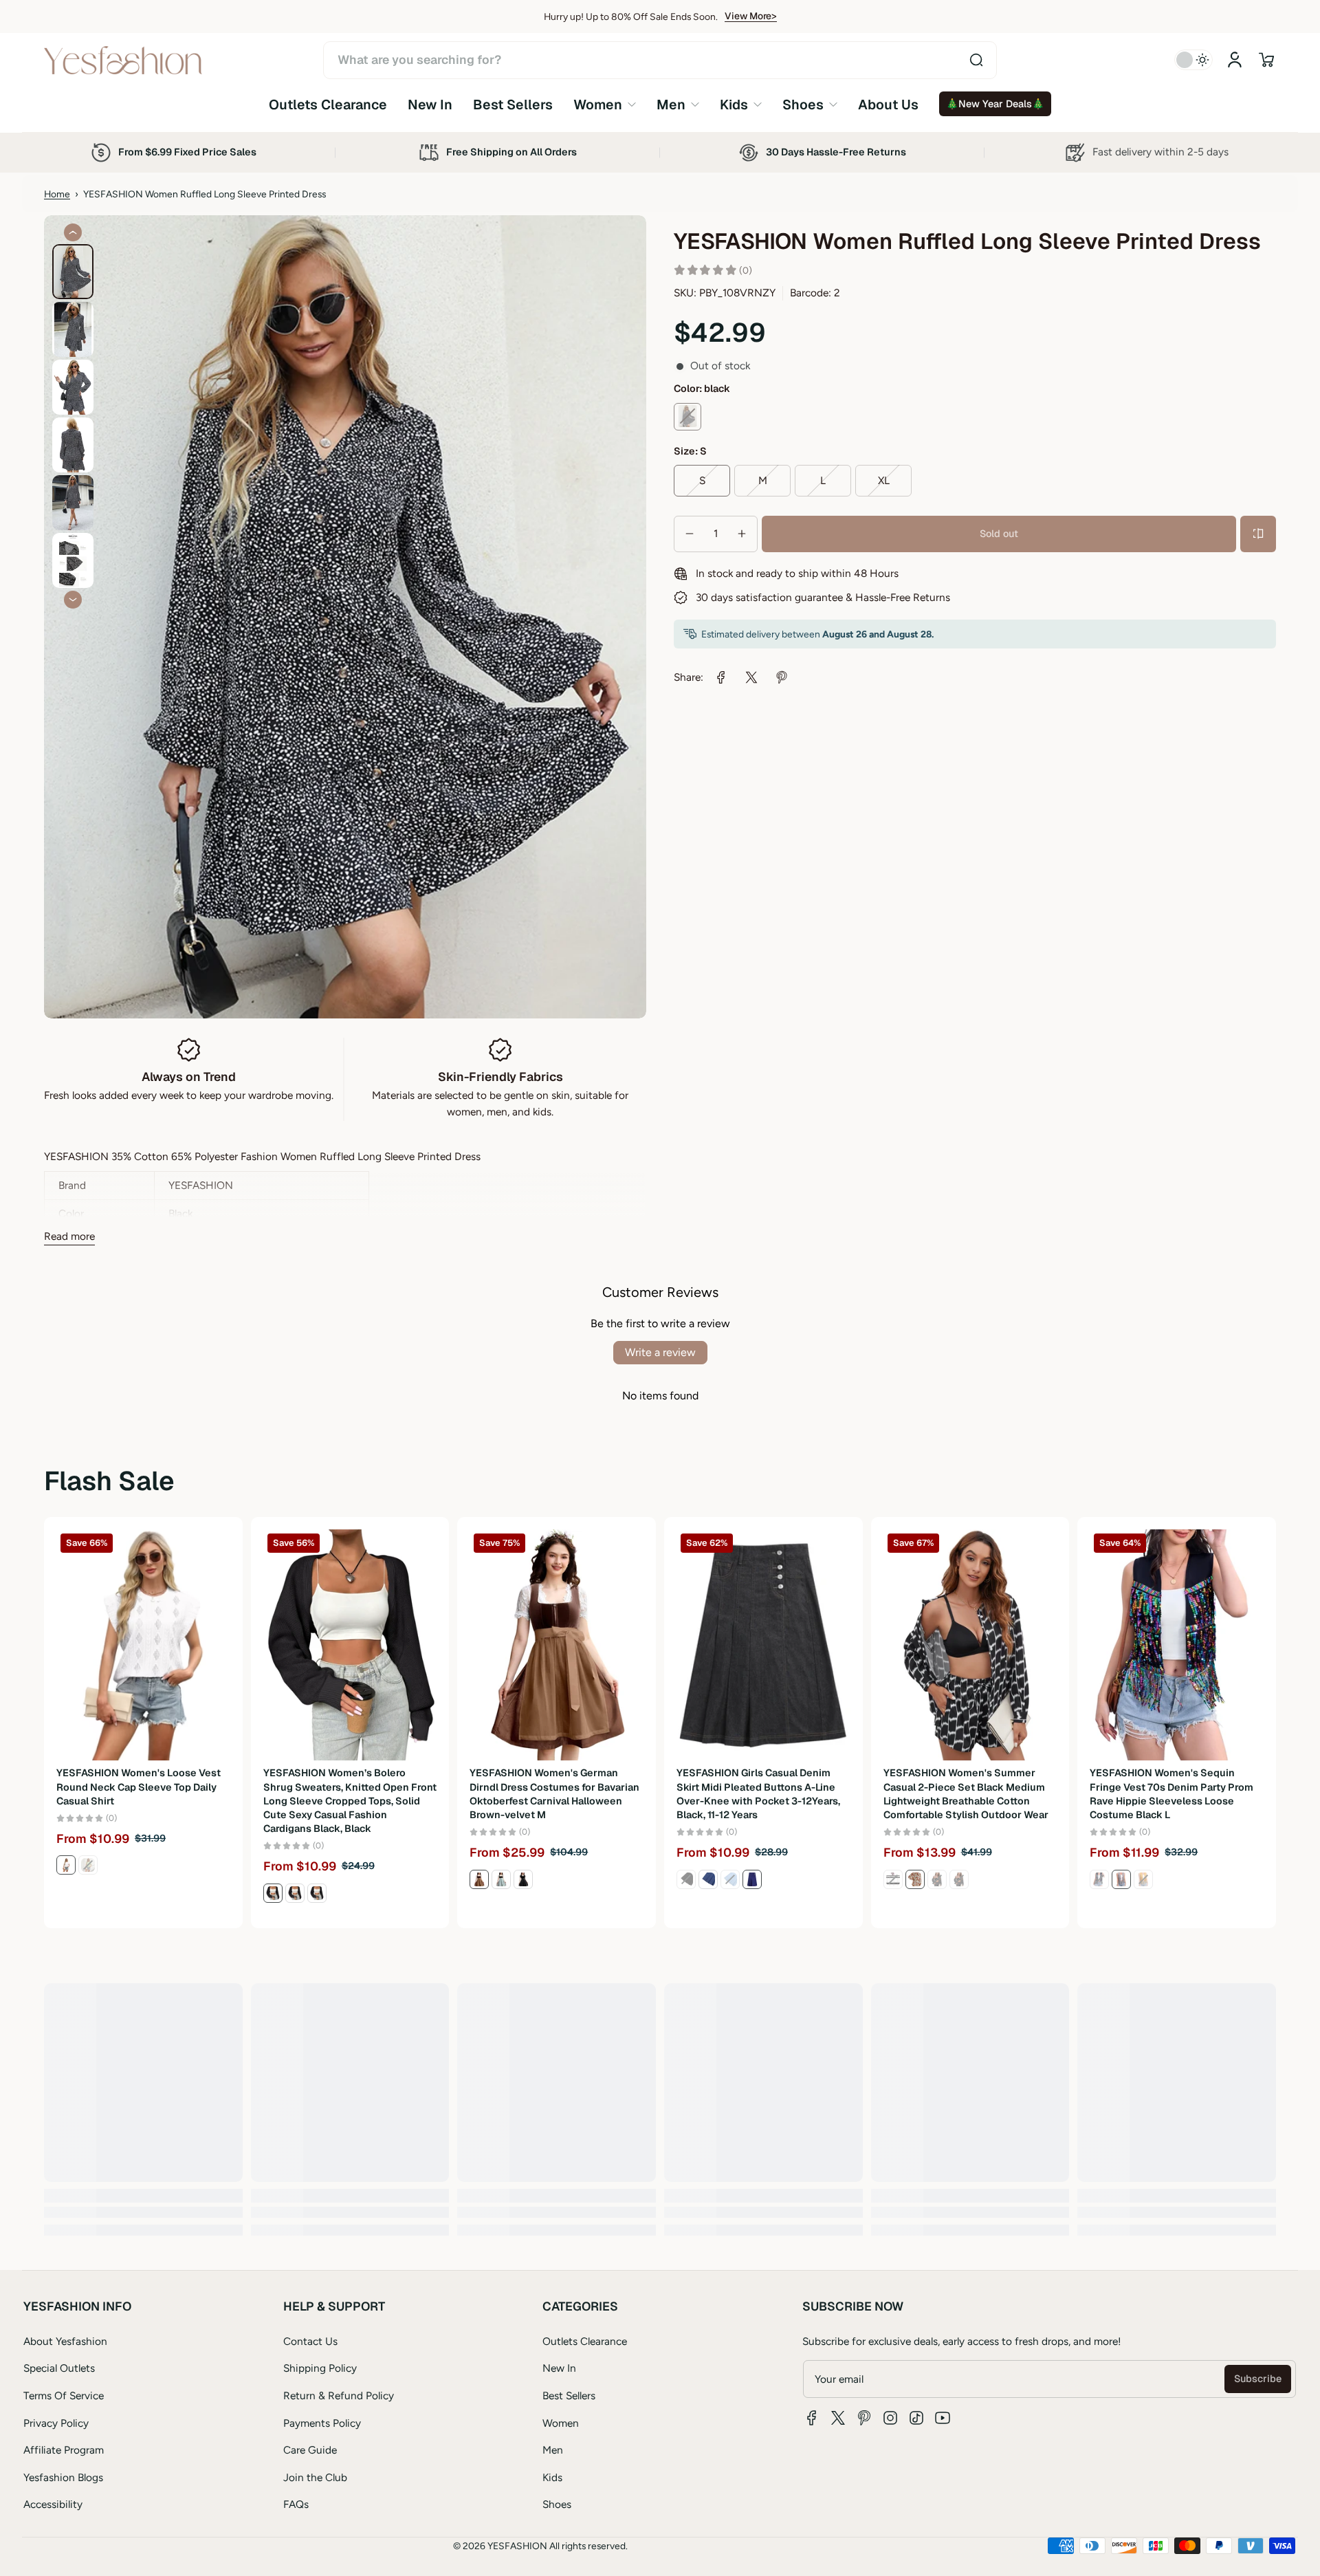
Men (553, 2450)
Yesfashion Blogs (63, 2477)
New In (559, 2368)
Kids (552, 2477)
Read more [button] (69, 1236)
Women (561, 2423)
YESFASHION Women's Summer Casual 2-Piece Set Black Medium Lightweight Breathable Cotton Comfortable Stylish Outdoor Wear (966, 1793)
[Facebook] (812, 2418)
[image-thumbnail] (73, 272)
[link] (605, 104)
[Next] (73, 600)
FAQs (296, 2504)
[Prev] (73, 232)
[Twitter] (838, 2418)
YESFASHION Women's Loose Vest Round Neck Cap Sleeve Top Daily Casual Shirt (139, 1787)
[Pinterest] (864, 2418)
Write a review (660, 1352)
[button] (1266, 60)
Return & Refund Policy (339, 2395)
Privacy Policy (56, 2423)
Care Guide (310, 2450)
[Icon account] (1235, 60)
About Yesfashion (65, 2341)
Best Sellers (569, 2395)
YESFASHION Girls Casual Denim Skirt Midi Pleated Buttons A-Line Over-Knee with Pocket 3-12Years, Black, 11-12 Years (758, 1793)
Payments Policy (322, 2423)
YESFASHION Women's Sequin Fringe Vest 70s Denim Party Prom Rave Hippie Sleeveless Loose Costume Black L (1171, 1793)
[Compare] (1258, 534)
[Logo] (123, 60)
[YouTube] (943, 2418)
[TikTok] (916, 2418)
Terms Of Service (64, 2395)
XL (884, 480)
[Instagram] (890, 2418)
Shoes (557, 2504)
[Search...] (976, 60)
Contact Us (310, 2341)
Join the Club (315, 2477)
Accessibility (53, 2504)
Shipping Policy (320, 2368)
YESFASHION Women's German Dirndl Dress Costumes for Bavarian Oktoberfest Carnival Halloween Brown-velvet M (554, 1793)
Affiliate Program (64, 2450)
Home (57, 194)
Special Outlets (59, 2368)
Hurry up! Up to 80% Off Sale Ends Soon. (631, 17)
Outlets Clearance (585, 2341)
